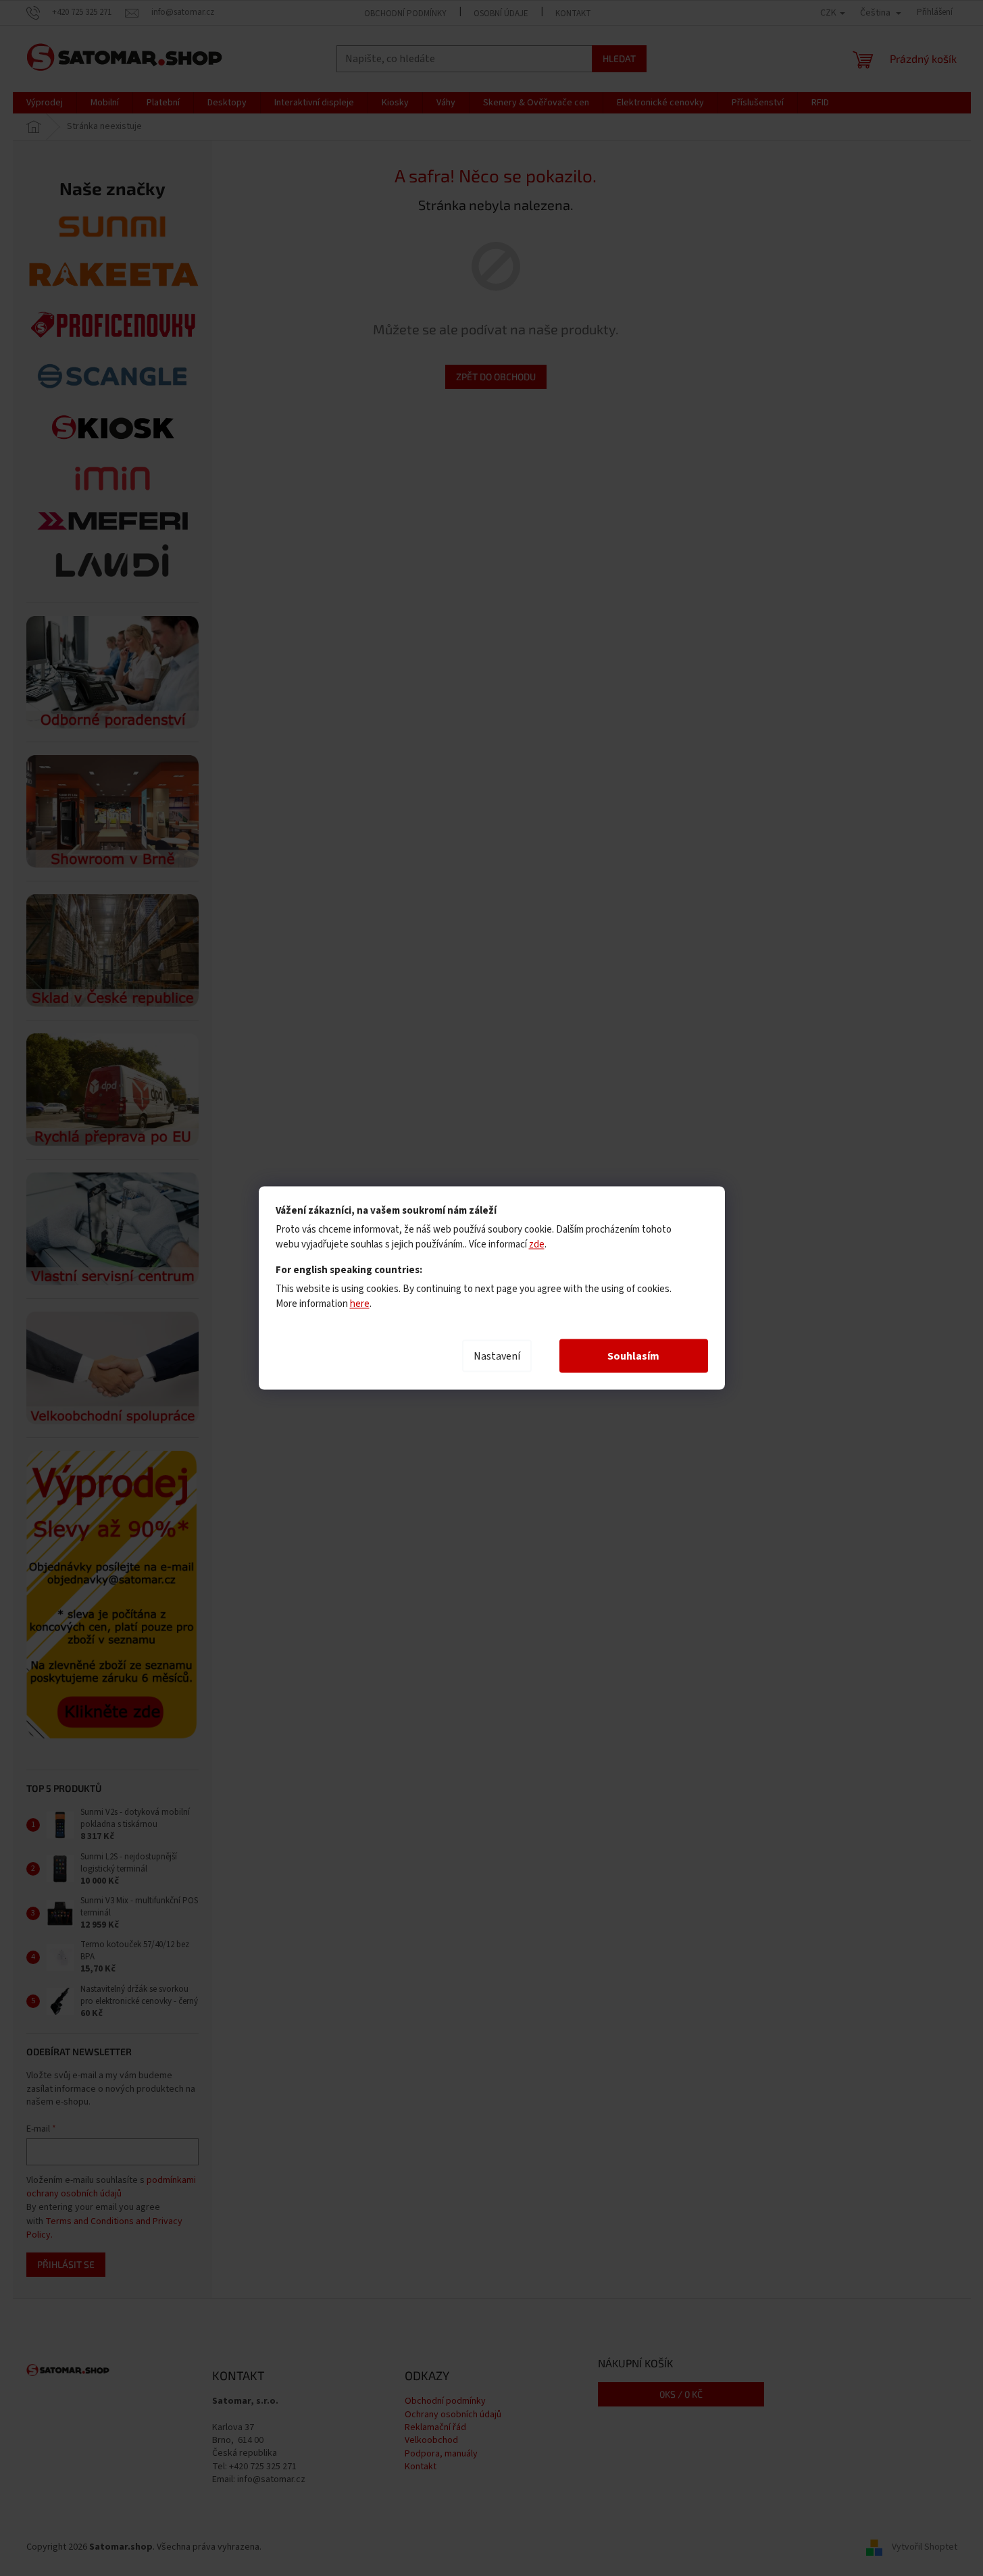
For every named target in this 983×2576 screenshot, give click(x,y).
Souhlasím (633, 1356)
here (360, 1304)
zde (537, 1244)
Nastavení (497, 1356)
